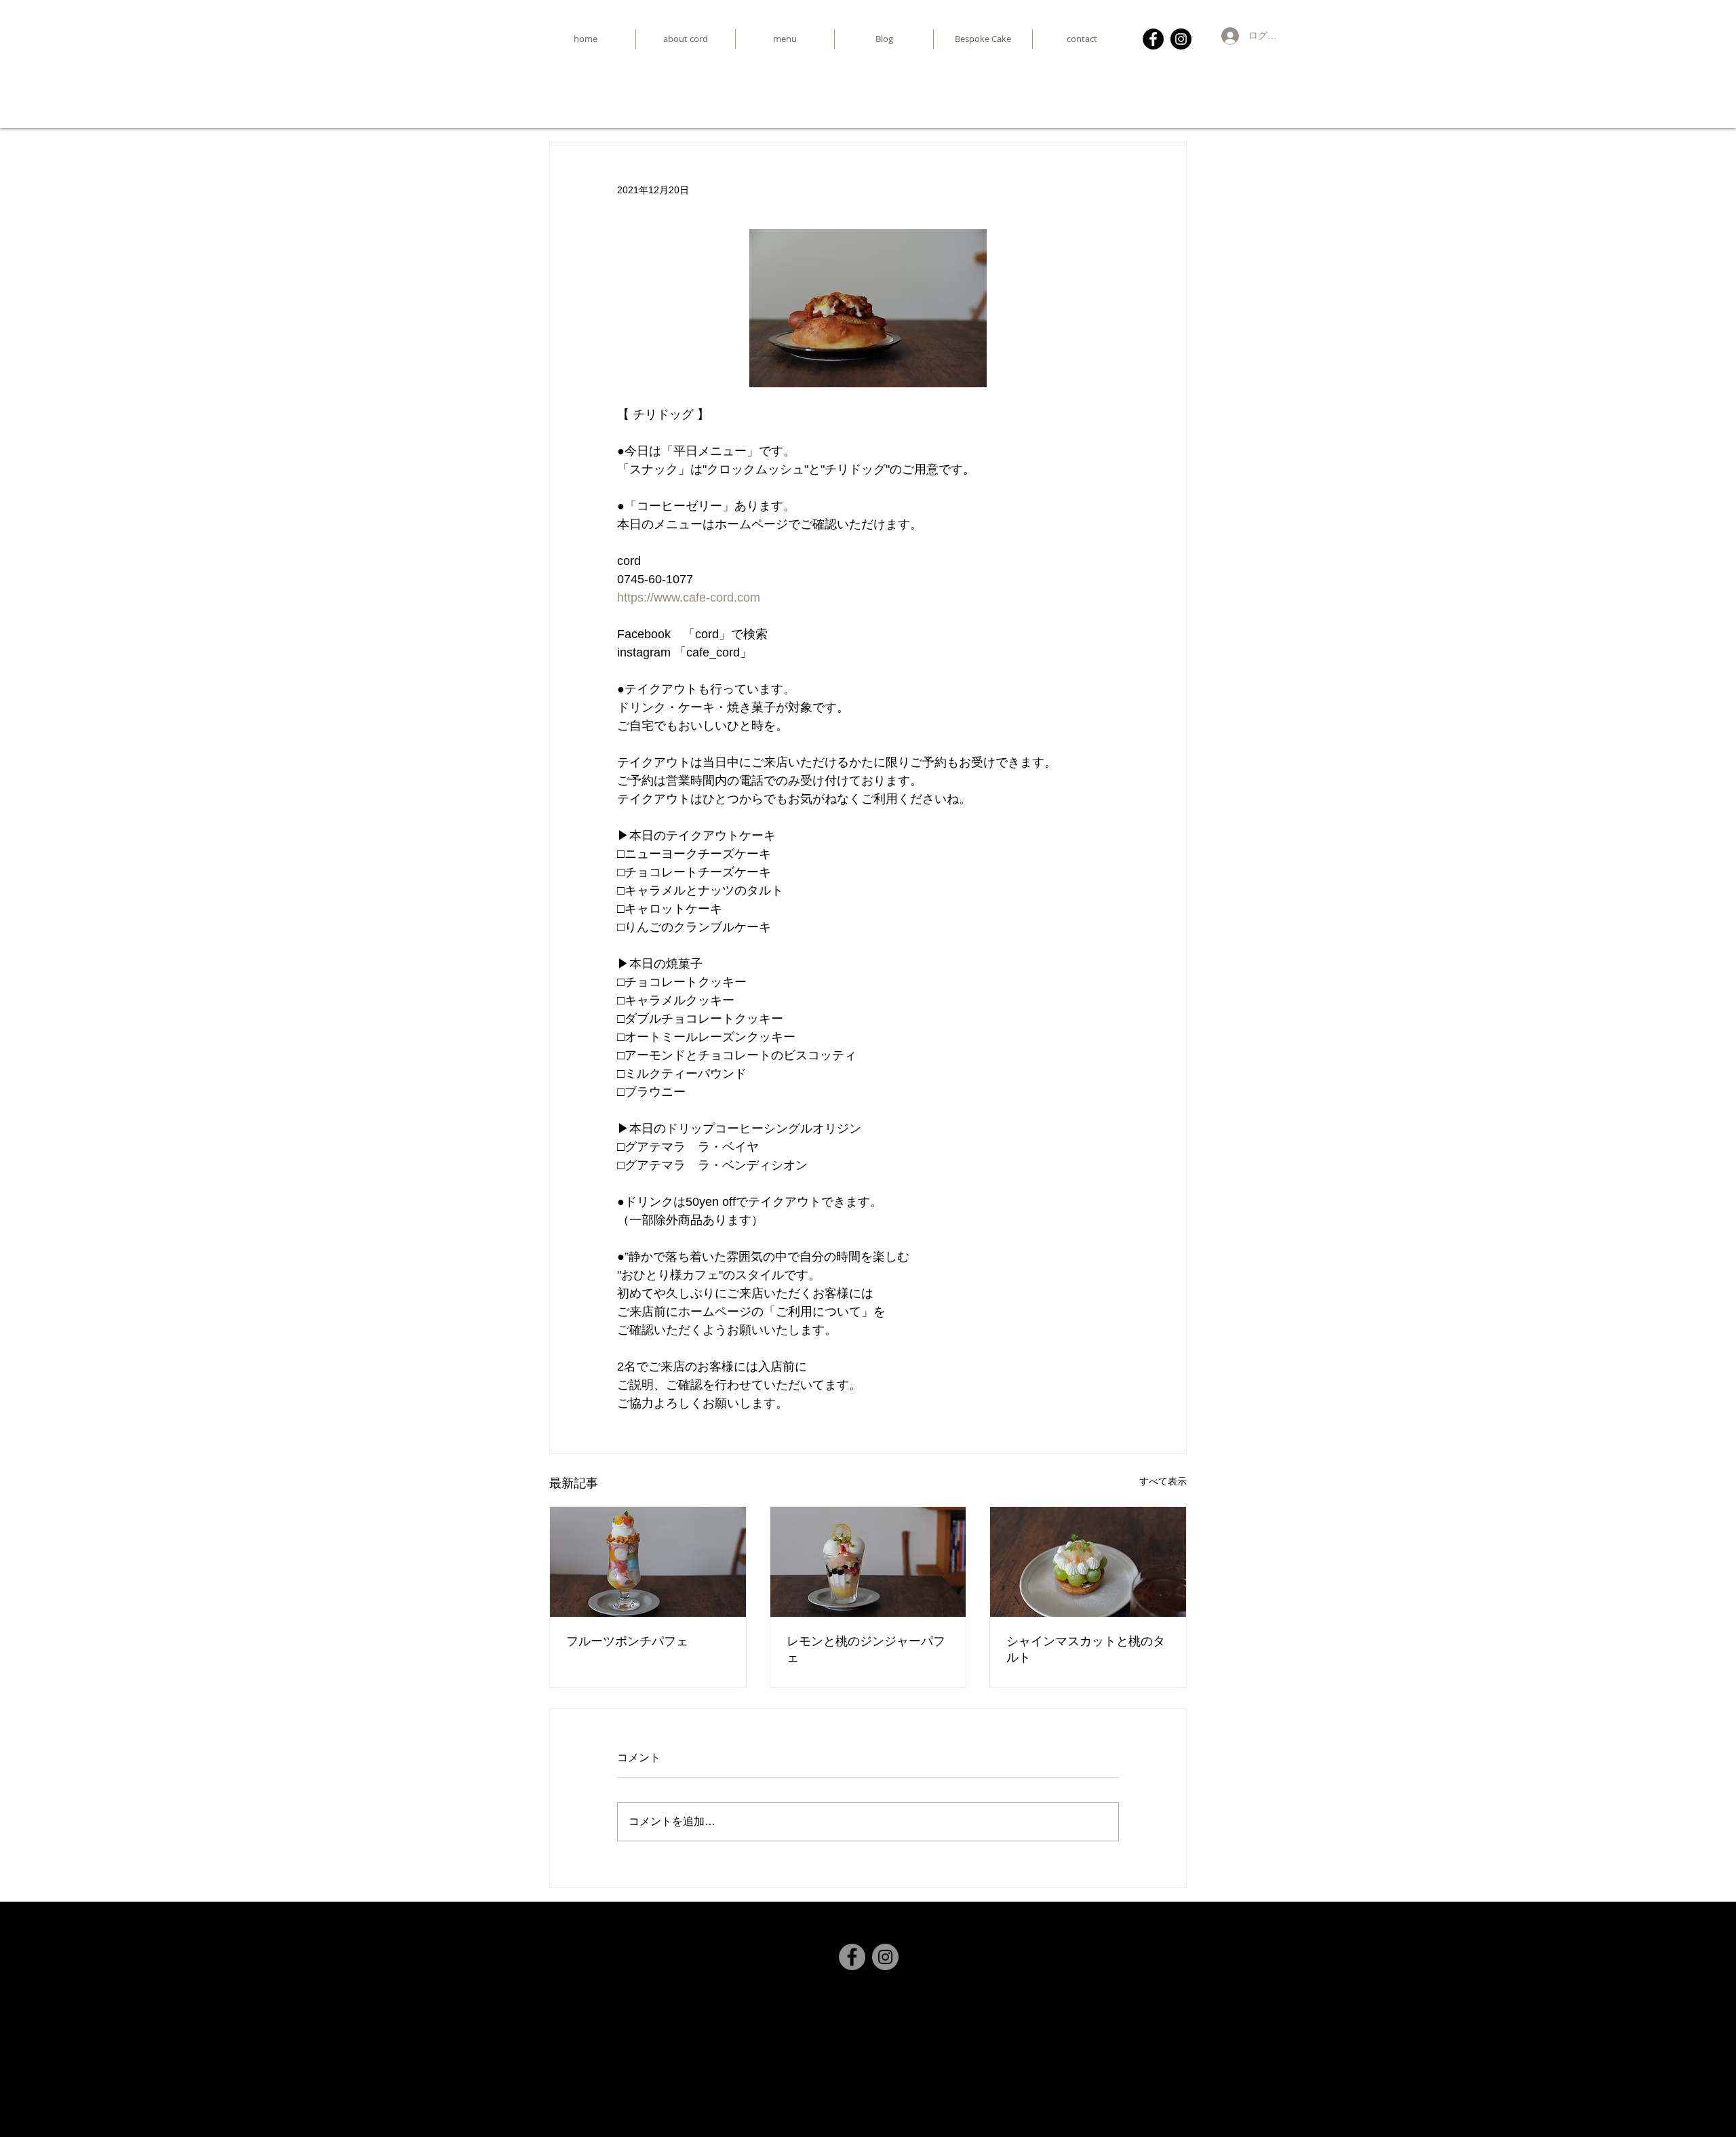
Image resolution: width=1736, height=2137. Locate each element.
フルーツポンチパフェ (627, 1641)
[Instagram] (1181, 39)
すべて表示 (1163, 1481)
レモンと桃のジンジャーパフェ (866, 1649)
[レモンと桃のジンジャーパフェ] (868, 1562)
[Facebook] (1153, 39)
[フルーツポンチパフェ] (648, 1562)
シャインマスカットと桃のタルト (1086, 1649)
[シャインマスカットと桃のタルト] (1088, 1562)
